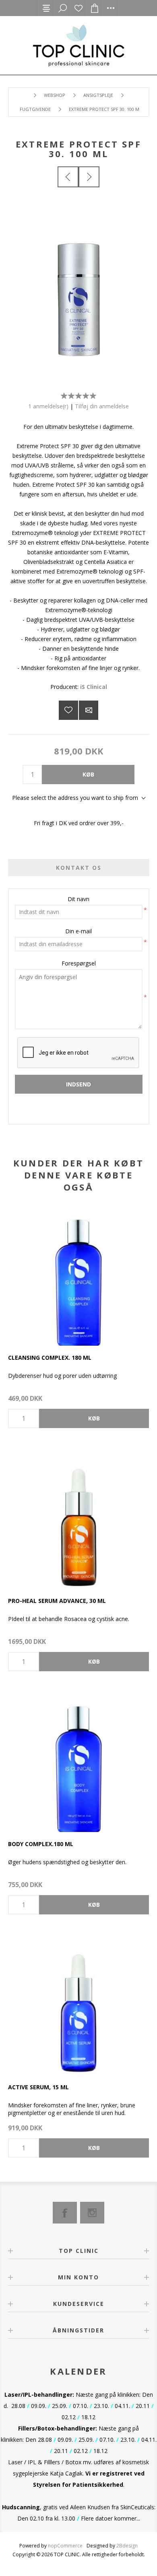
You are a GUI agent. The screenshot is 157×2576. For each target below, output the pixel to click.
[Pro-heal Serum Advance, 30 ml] (78, 1519)
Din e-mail (78, 931)
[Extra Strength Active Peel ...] (68, 177)
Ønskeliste (78, 8)
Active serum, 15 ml (38, 2087)
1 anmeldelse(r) (48, 406)
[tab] (79, 868)
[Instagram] (92, 2213)
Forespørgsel (79, 963)
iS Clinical (94, 687)
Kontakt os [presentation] (79, 868)
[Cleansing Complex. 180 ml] (78, 1275)
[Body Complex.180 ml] (78, 1762)
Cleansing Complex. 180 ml (50, 1358)
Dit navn (78, 899)
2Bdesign (127, 2546)
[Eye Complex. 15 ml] (89, 177)
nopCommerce (65, 2546)
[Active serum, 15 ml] (78, 2005)
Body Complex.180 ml (41, 1844)
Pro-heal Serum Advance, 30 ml (57, 1601)
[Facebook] (65, 2213)
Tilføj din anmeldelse (102, 406)
